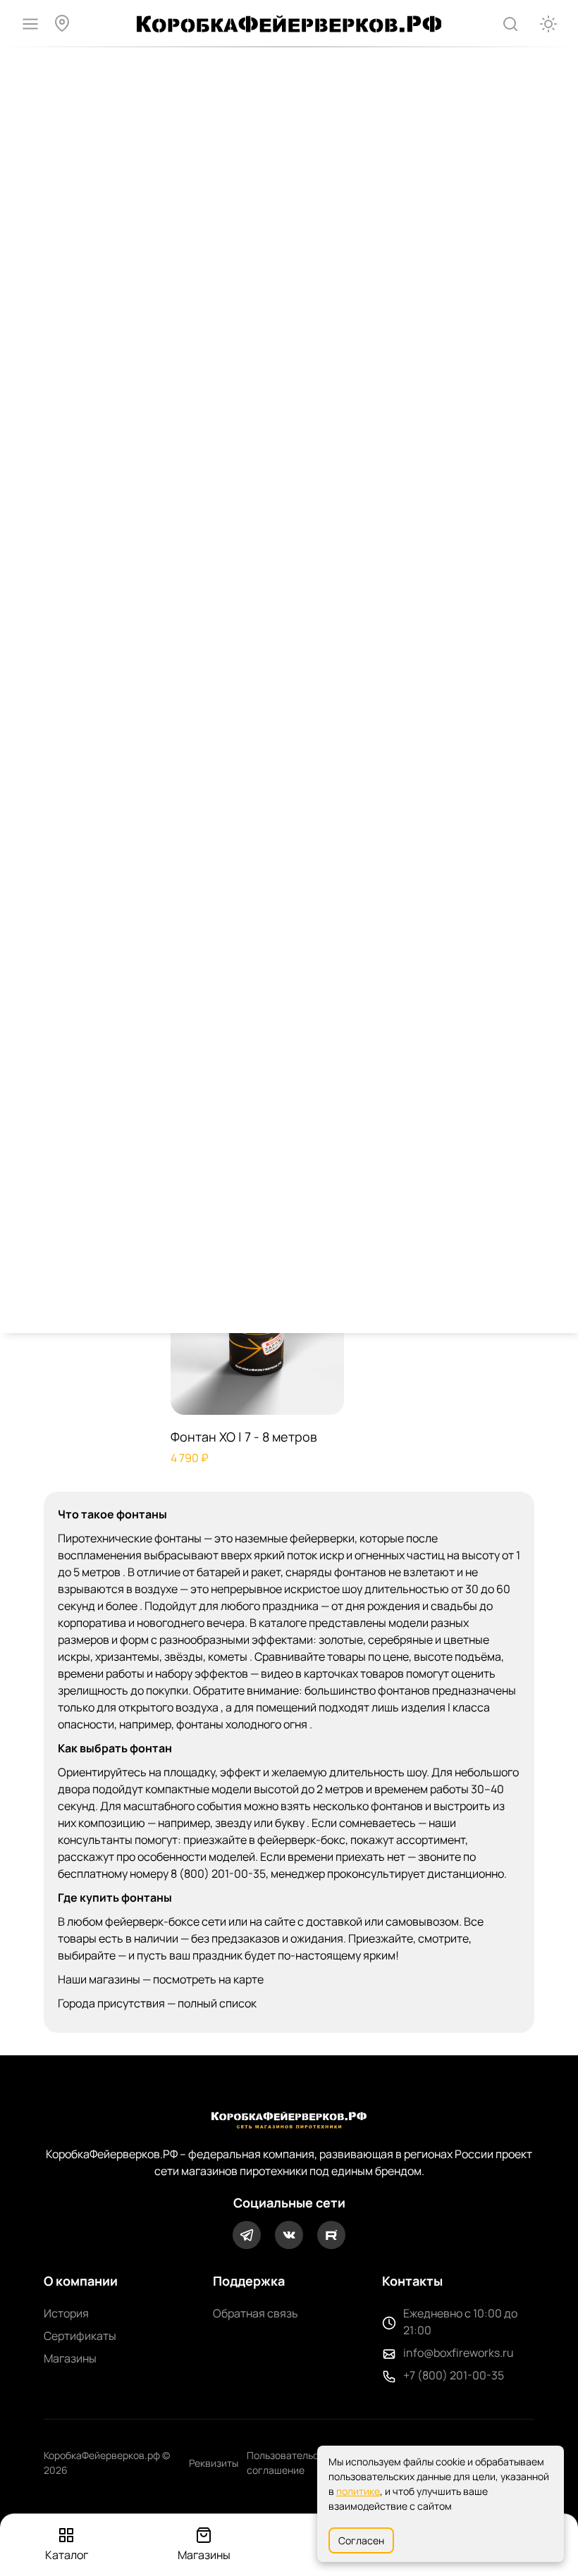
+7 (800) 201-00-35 (454, 2375)
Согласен (361, 2540)
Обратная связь (256, 2313)
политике (358, 2491)
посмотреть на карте (208, 1979)
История (66, 2313)
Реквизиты (214, 2463)
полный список (217, 2003)
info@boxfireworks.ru (459, 2353)
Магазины (70, 2358)
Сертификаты (80, 2336)
